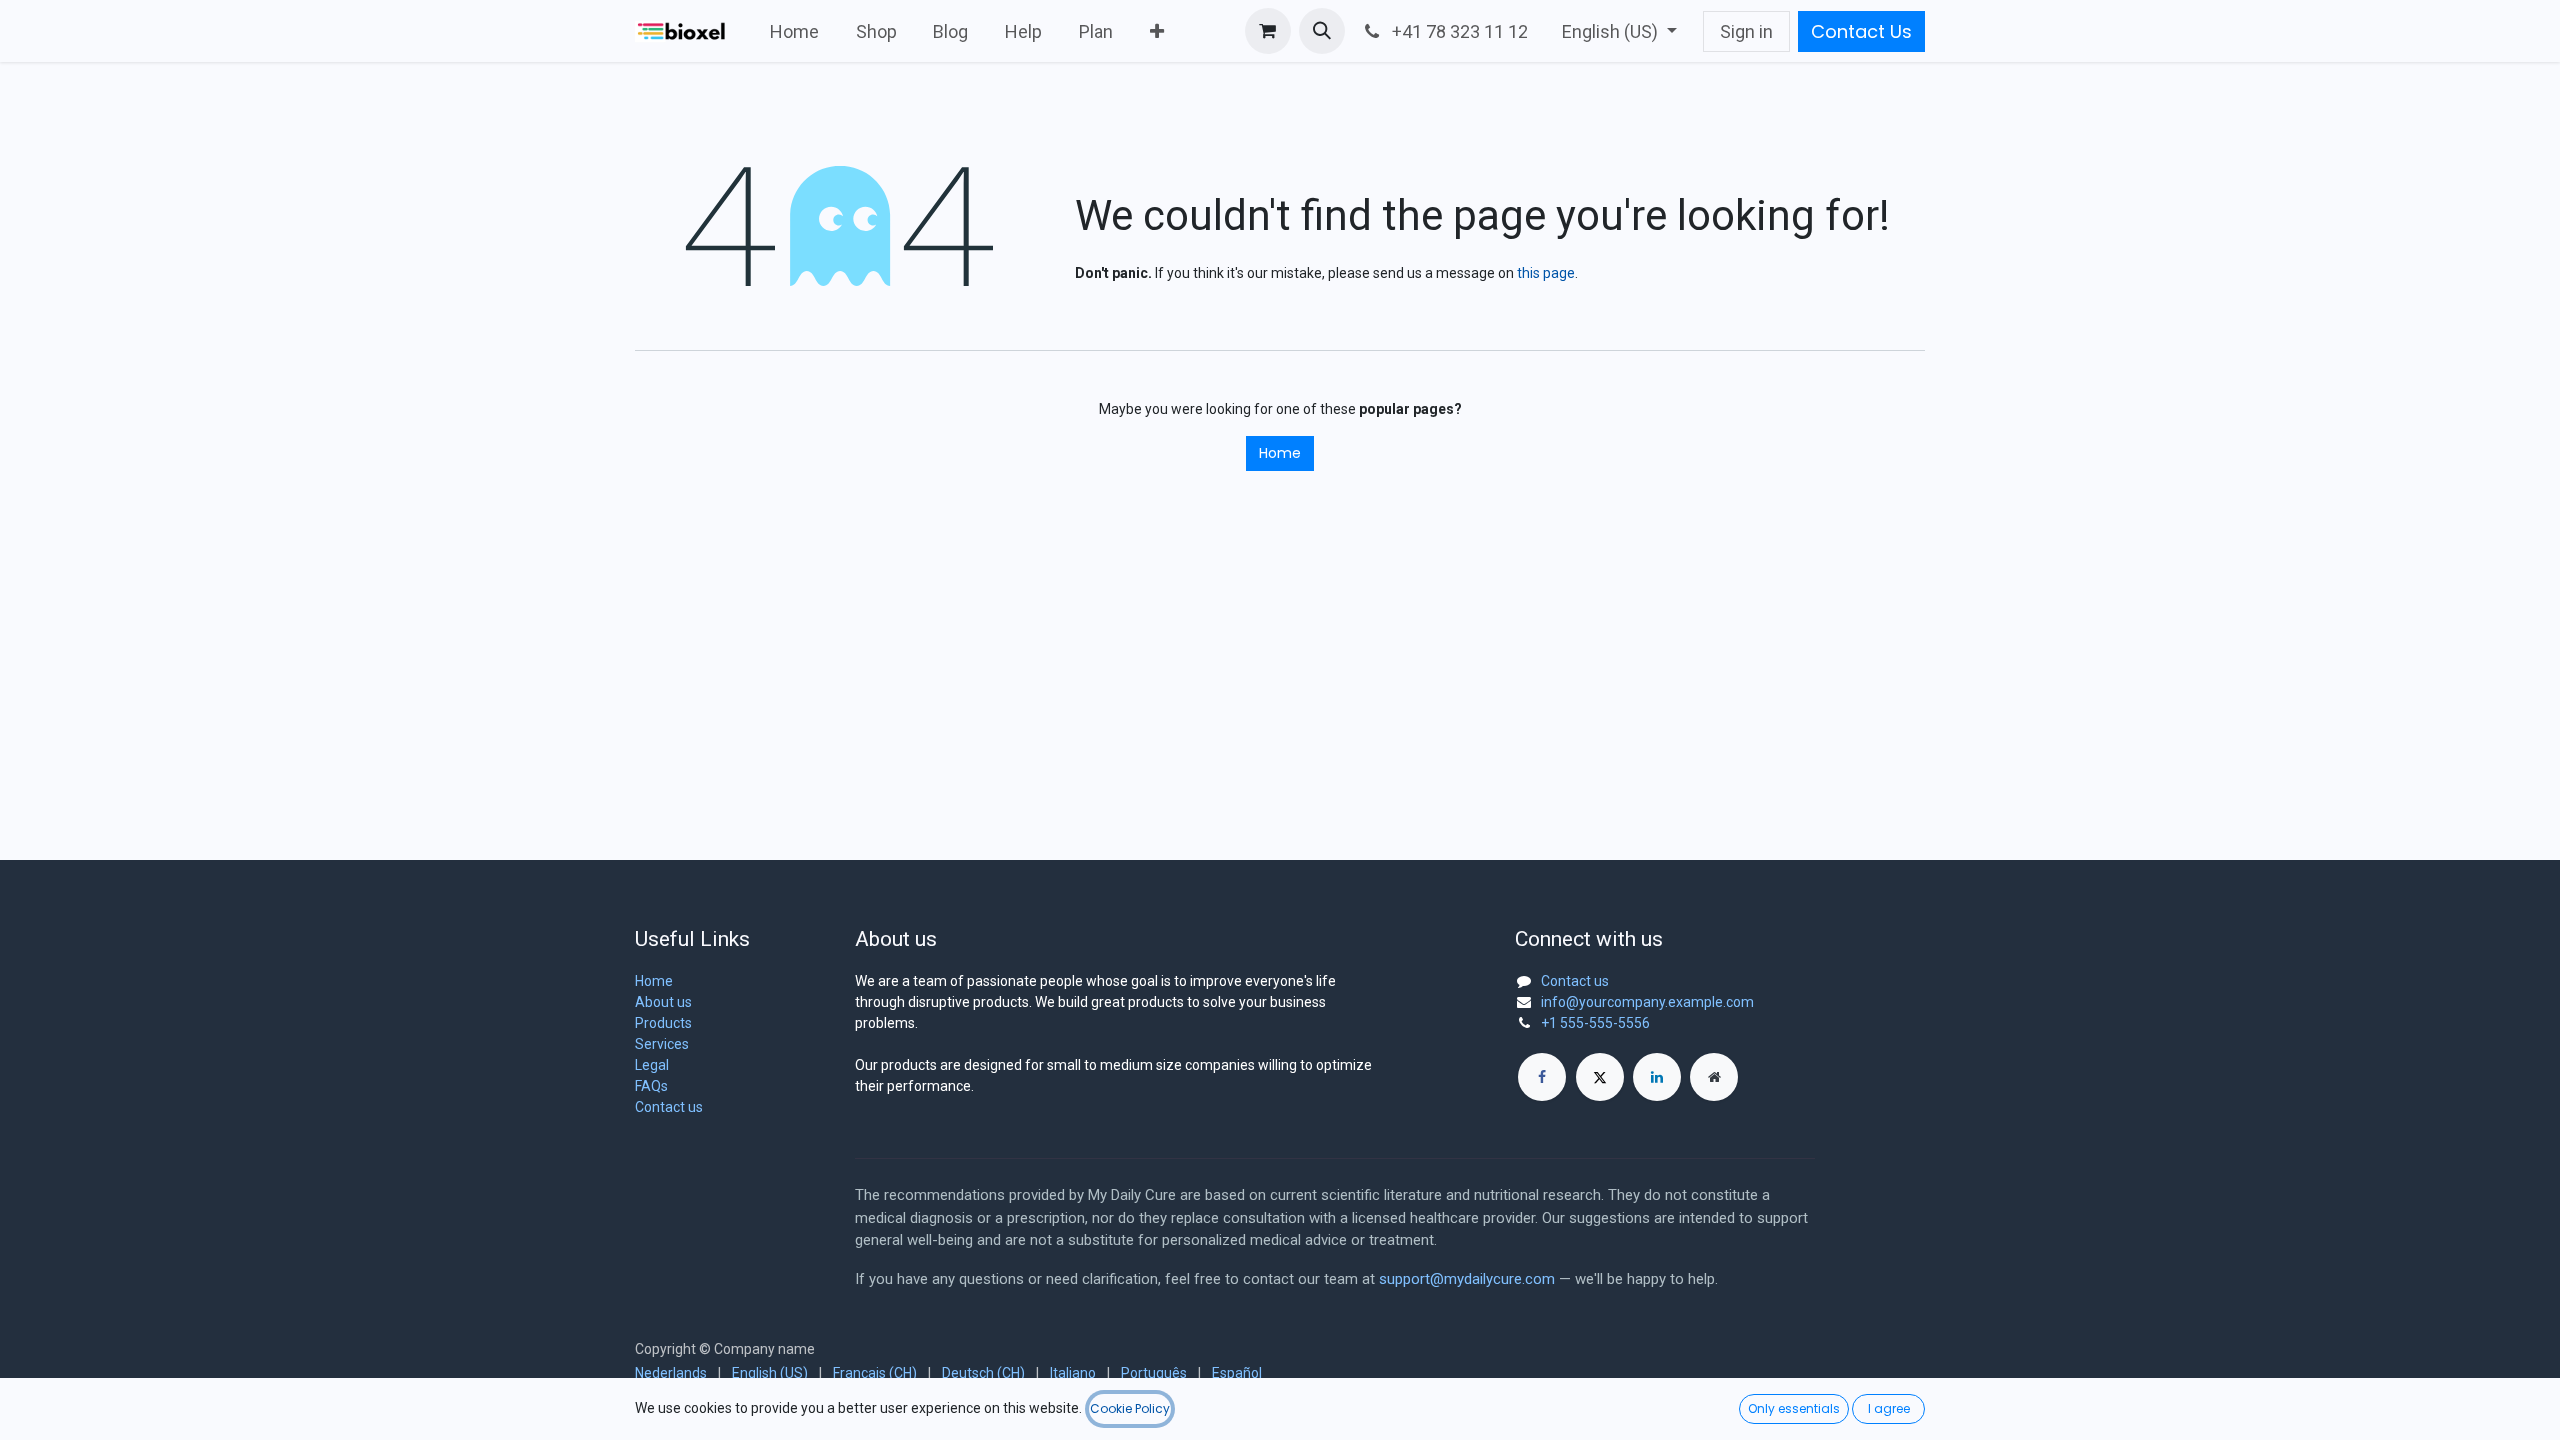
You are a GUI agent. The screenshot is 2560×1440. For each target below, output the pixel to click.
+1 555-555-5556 (1595, 1023)
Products (663, 1023)
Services (662, 1044)
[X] (1600, 1077)
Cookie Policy (1130, 1408)
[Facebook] (1542, 1077)
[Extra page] (1714, 1077)
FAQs (651, 1086)
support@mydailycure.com (1467, 1279)
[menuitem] (795, 31)
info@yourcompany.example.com (1647, 1002)
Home (1280, 453)
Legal (652, 1065)
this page (1546, 273)
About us (663, 1002)
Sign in (1746, 31)
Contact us (669, 1107)
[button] (1322, 31)
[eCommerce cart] (1268, 31)
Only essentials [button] (1794, 1408)
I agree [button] (1889, 1408)
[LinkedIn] (1657, 1077)
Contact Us (1861, 31)
